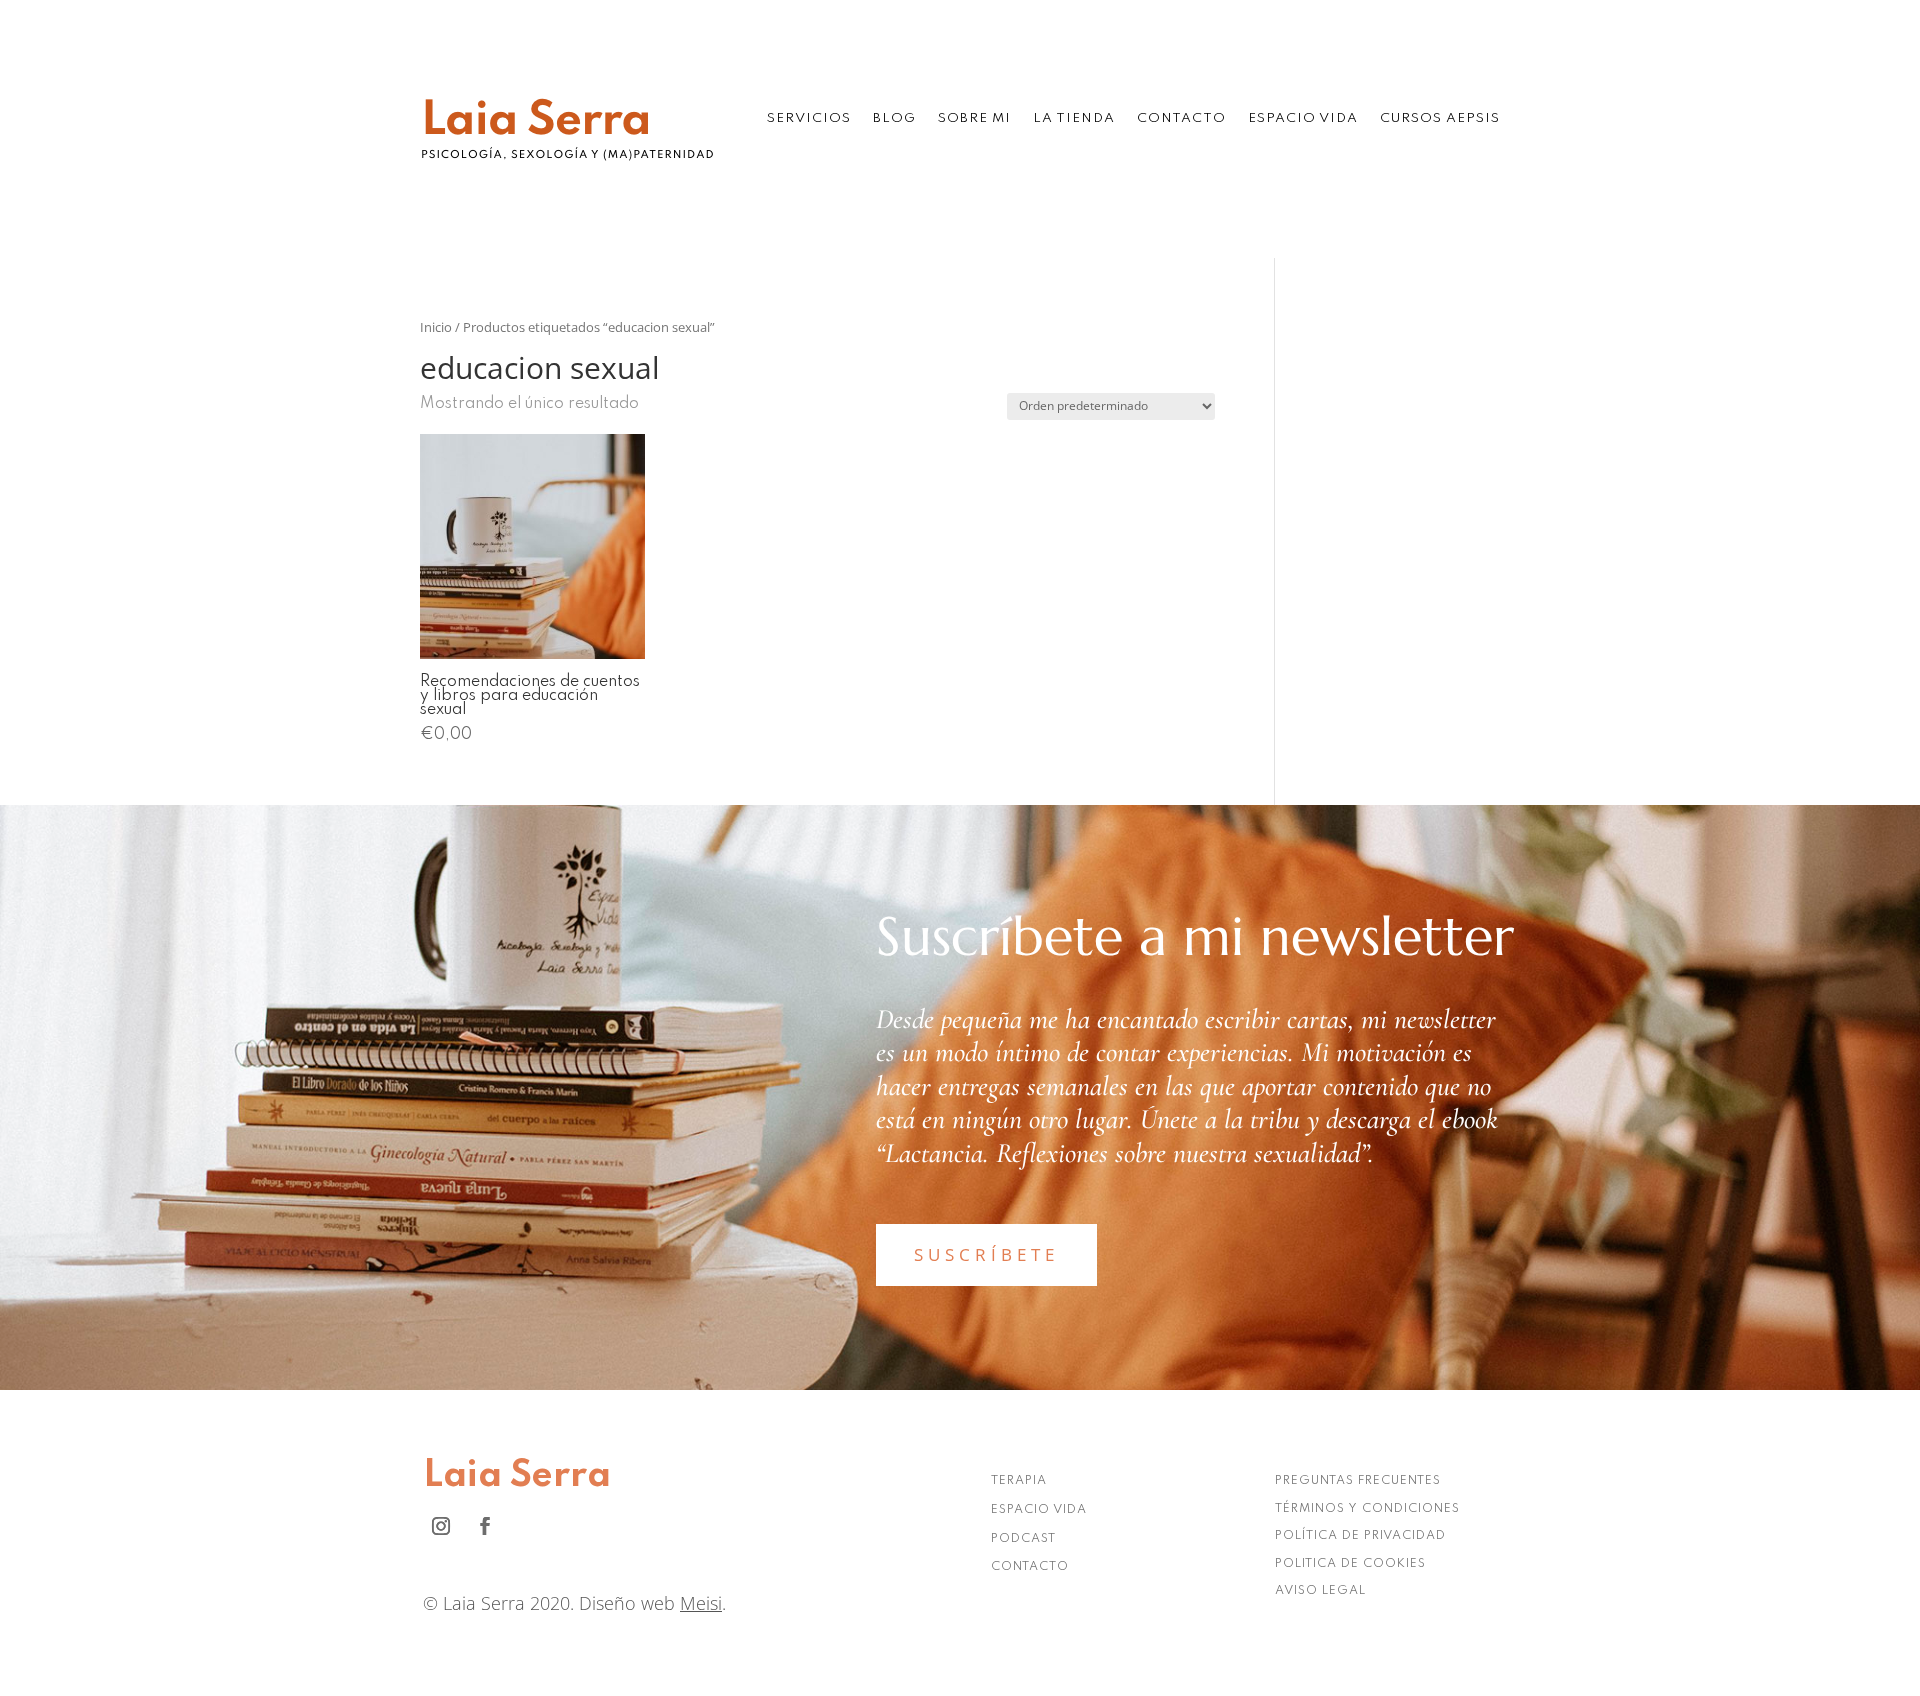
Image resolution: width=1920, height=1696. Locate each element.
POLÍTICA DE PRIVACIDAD (1360, 1536)
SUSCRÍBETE (986, 1254)
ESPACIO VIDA (1039, 1510)
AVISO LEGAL (1320, 1591)
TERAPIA (1019, 1481)
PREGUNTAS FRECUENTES (1358, 1481)
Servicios (809, 118)
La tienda (1074, 118)
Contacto (1181, 118)
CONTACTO (1030, 1567)
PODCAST (1023, 1539)
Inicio (436, 327)
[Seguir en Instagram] (441, 1526)
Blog (894, 118)
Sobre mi (974, 118)
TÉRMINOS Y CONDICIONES (1367, 1509)
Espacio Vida (1303, 118)
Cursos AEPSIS (1440, 118)
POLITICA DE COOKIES (1350, 1564)
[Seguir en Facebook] (485, 1526)
